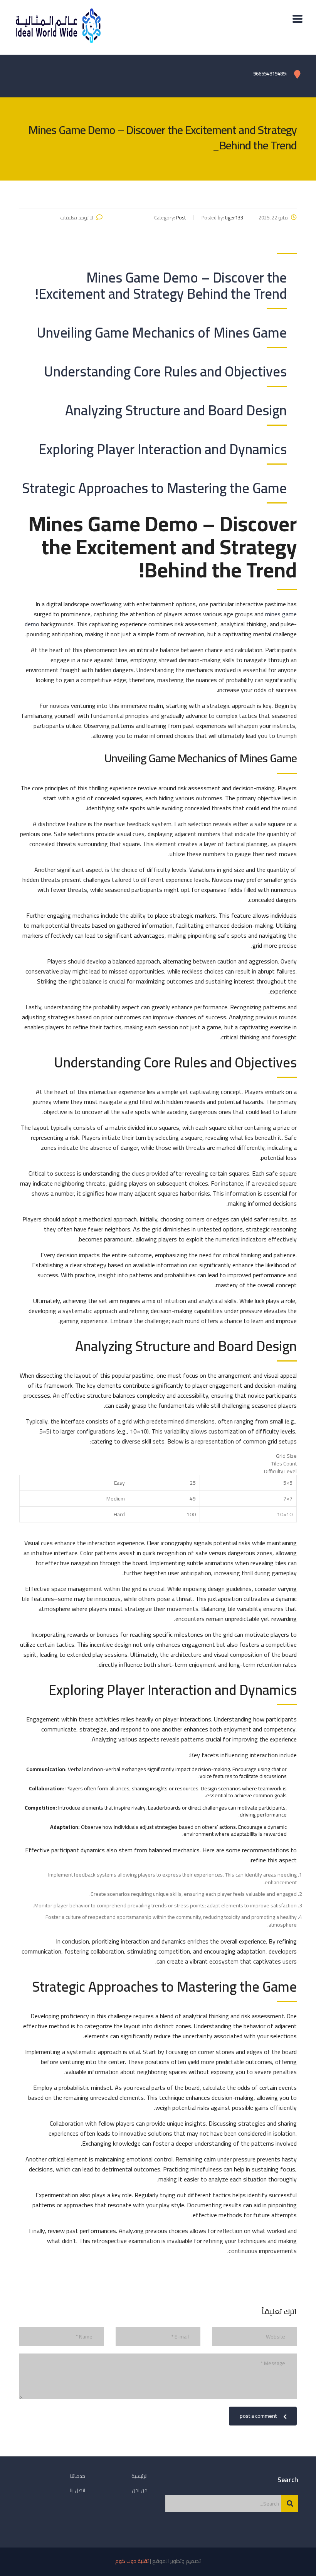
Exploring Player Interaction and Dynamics (163, 449)
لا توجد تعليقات (77, 217)
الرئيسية (140, 2476)
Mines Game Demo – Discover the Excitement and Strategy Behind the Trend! (161, 286)
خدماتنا (78, 2476)
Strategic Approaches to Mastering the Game (154, 488)
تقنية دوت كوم (132, 2561)
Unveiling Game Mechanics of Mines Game (162, 333)
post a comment (258, 2416)
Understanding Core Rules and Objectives (165, 371)
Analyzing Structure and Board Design (176, 410)
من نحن (140, 2490)
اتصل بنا (77, 2490)
